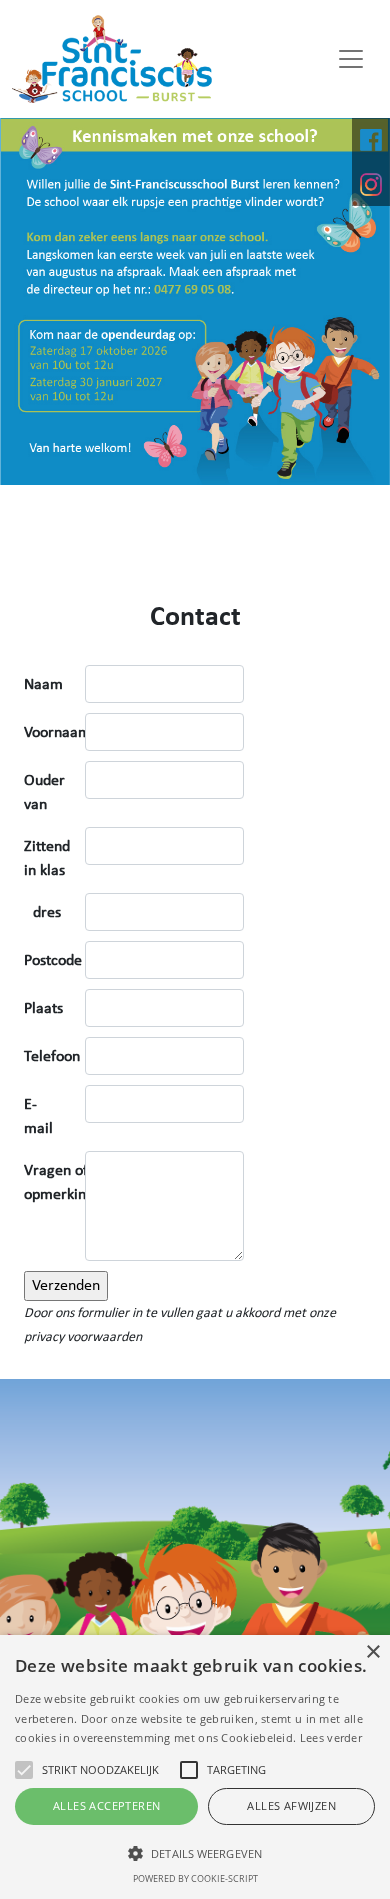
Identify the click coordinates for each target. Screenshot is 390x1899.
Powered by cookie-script (195, 1878)
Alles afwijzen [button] (291, 1805)
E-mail (38, 1117)
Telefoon (52, 1057)
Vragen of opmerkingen (67, 1183)
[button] (195, 1853)
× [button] (372, 1652)
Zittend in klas (47, 859)
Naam (43, 685)
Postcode (53, 961)
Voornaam (57, 733)
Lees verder (331, 1737)
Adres (42, 913)
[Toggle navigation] (351, 59)
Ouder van (44, 793)
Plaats (43, 1009)
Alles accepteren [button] (106, 1805)
